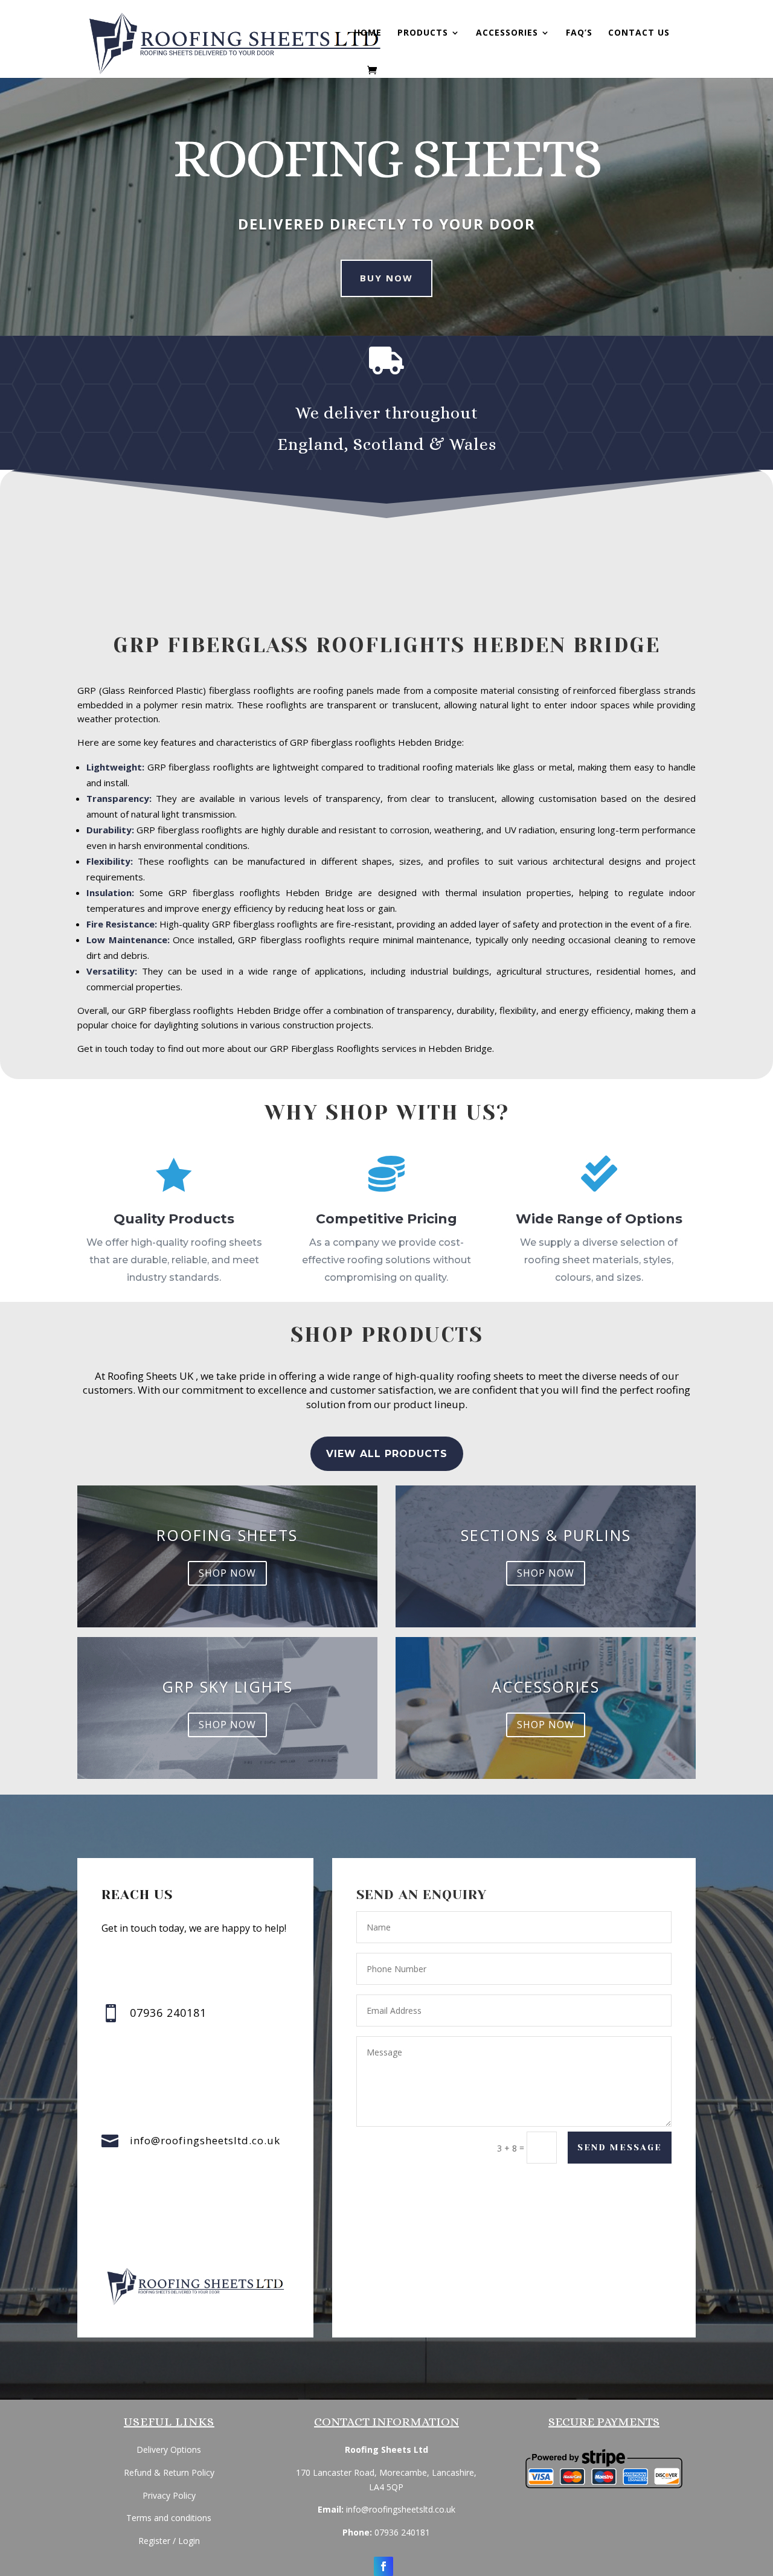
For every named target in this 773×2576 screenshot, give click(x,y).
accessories (546, 1687)
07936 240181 (402, 2532)
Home (368, 33)
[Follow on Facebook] (383, 2566)
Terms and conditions (169, 2518)
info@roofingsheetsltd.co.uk (205, 2140)
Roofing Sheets (227, 1535)
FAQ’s (579, 33)
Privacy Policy (169, 2495)
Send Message (620, 2147)
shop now (227, 1572)
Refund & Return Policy (169, 2472)
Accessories (507, 33)
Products (423, 33)
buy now (386, 278)
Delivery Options (169, 2449)
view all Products (387, 1454)
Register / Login (169, 2541)
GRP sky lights (227, 1687)
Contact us (639, 33)
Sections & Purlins (546, 1535)
